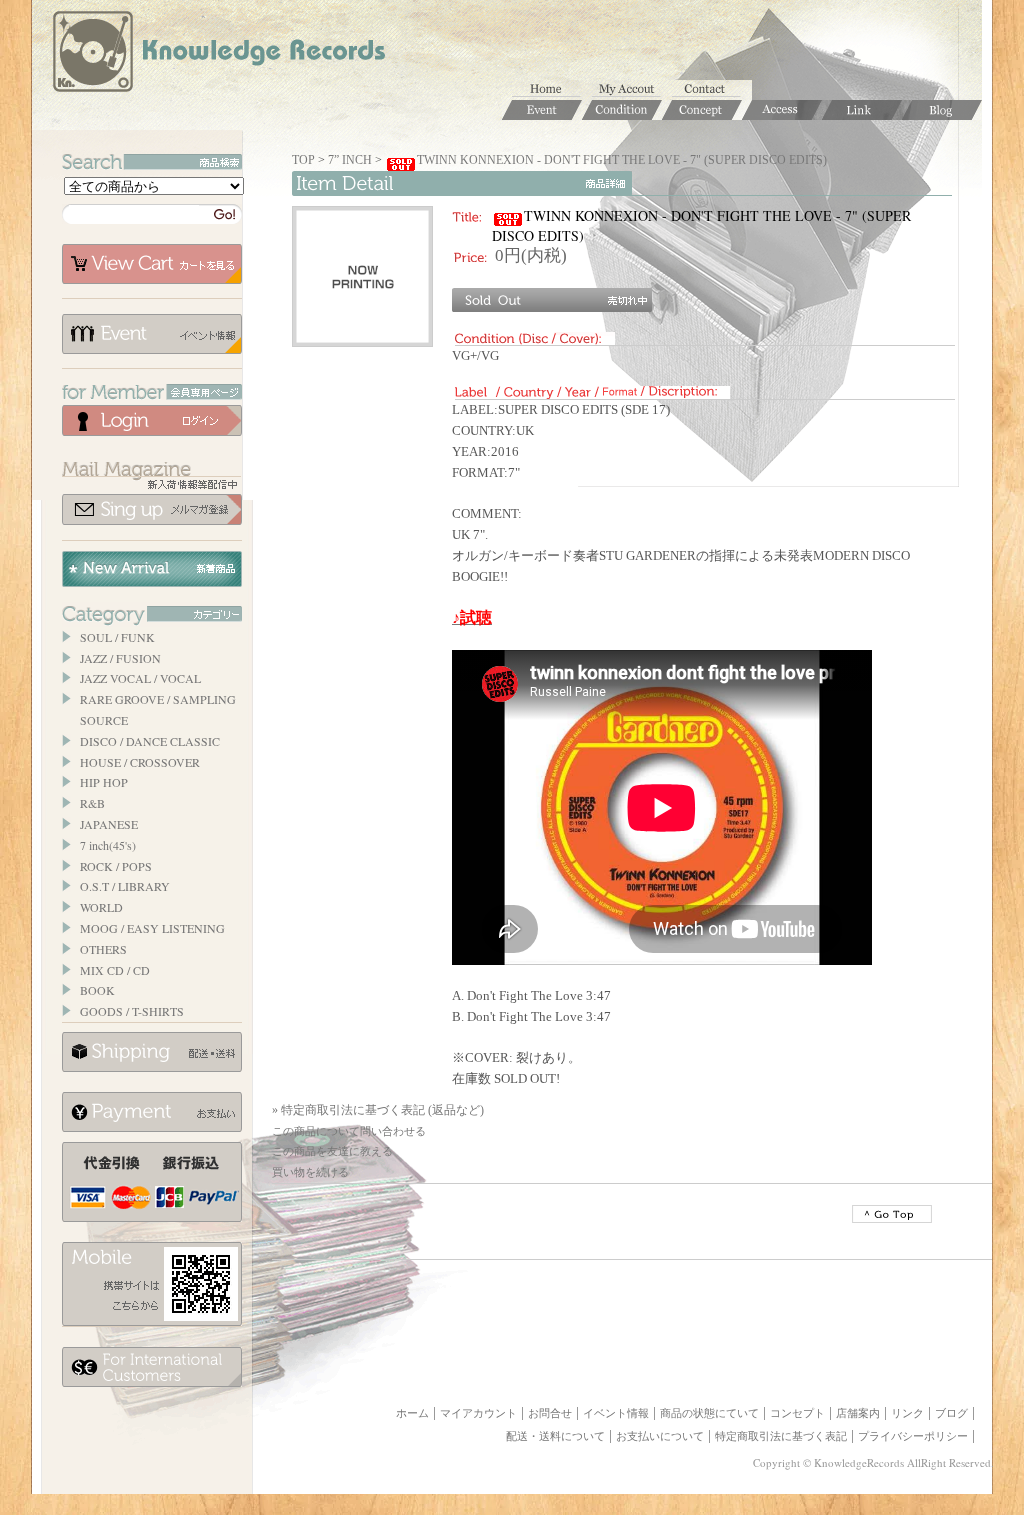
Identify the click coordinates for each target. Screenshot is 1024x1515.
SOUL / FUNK (117, 637)
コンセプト (797, 1413)
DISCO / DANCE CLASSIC (150, 741)
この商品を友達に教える (332, 1151)
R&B (92, 803)
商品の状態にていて (709, 1413)
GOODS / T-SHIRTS (132, 1011)
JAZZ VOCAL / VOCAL (140, 678)
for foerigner (152, 1367)
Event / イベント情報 (542, 110)
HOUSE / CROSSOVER (140, 762)
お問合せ (712, 90)
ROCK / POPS (116, 866)
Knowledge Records (217, 55)
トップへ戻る (892, 1214)
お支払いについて (152, 1112)
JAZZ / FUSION (120, 658)
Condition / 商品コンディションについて (622, 110)
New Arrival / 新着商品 (152, 569)
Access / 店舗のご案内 (782, 110)
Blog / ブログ (942, 110)
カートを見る (152, 264)
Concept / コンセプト (702, 110)
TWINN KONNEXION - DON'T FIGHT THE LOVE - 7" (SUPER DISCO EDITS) (622, 160)
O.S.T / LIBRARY (125, 886)
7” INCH (350, 160)
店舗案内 (858, 1413)
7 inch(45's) (108, 845)
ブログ (951, 1413)
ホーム (552, 90)
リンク (907, 1413)
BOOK (97, 990)
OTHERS (103, 949)
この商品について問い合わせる (349, 1131)
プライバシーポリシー (913, 1436)
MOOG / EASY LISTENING (152, 928)
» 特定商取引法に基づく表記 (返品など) (378, 1110)
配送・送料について (555, 1436)
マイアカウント (632, 90)
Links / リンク (862, 110)
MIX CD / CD (115, 970)
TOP (303, 160)
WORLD (101, 907)
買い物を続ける (310, 1172)
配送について (152, 1052)
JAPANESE (109, 824)
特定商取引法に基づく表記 (781, 1436)
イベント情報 (152, 334)
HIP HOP (104, 782)
